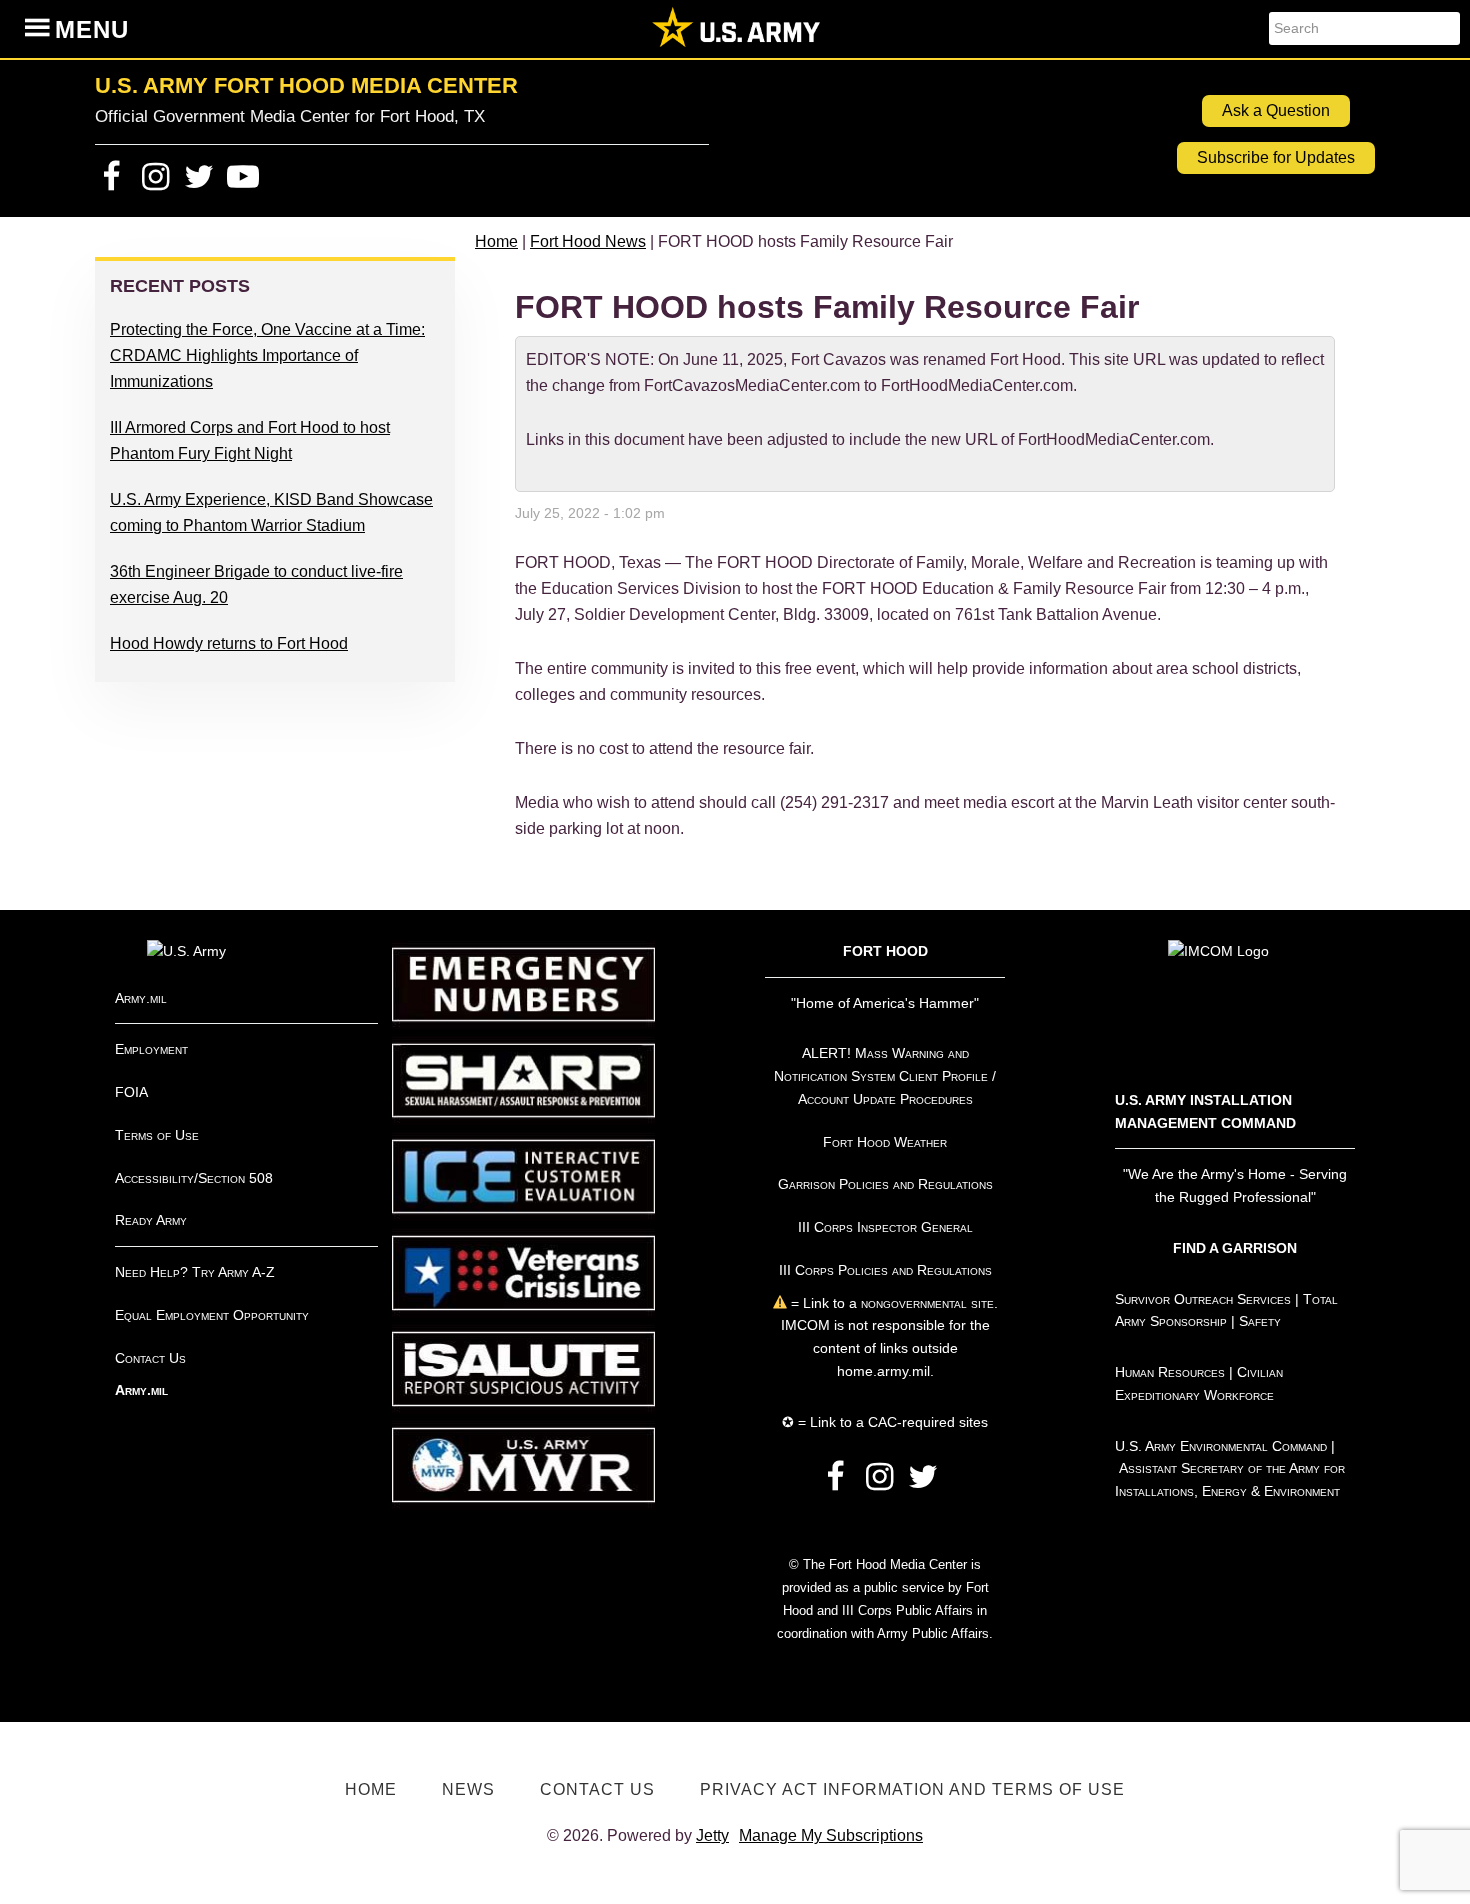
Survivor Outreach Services (1203, 1299)
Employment (151, 1049)
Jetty (712, 1835)
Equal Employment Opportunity (212, 1315)
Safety (1260, 1321)
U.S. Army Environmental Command (1221, 1446)
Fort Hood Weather (885, 1142)
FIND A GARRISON (1235, 1248)
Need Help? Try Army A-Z (195, 1272)
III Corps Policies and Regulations (885, 1270)
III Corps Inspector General (885, 1227)
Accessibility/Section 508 (194, 1178)
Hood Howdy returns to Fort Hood (229, 643)
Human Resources (1170, 1372)
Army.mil (141, 998)
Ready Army (151, 1220)
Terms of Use (157, 1135)
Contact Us (150, 1358)
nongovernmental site (925, 1303)
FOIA (131, 1092)
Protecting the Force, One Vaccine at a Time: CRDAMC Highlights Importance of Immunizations (267, 355)
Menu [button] (92, 29)
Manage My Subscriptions (831, 1835)
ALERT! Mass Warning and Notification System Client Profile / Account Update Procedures (885, 1076)
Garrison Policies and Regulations (885, 1184)
